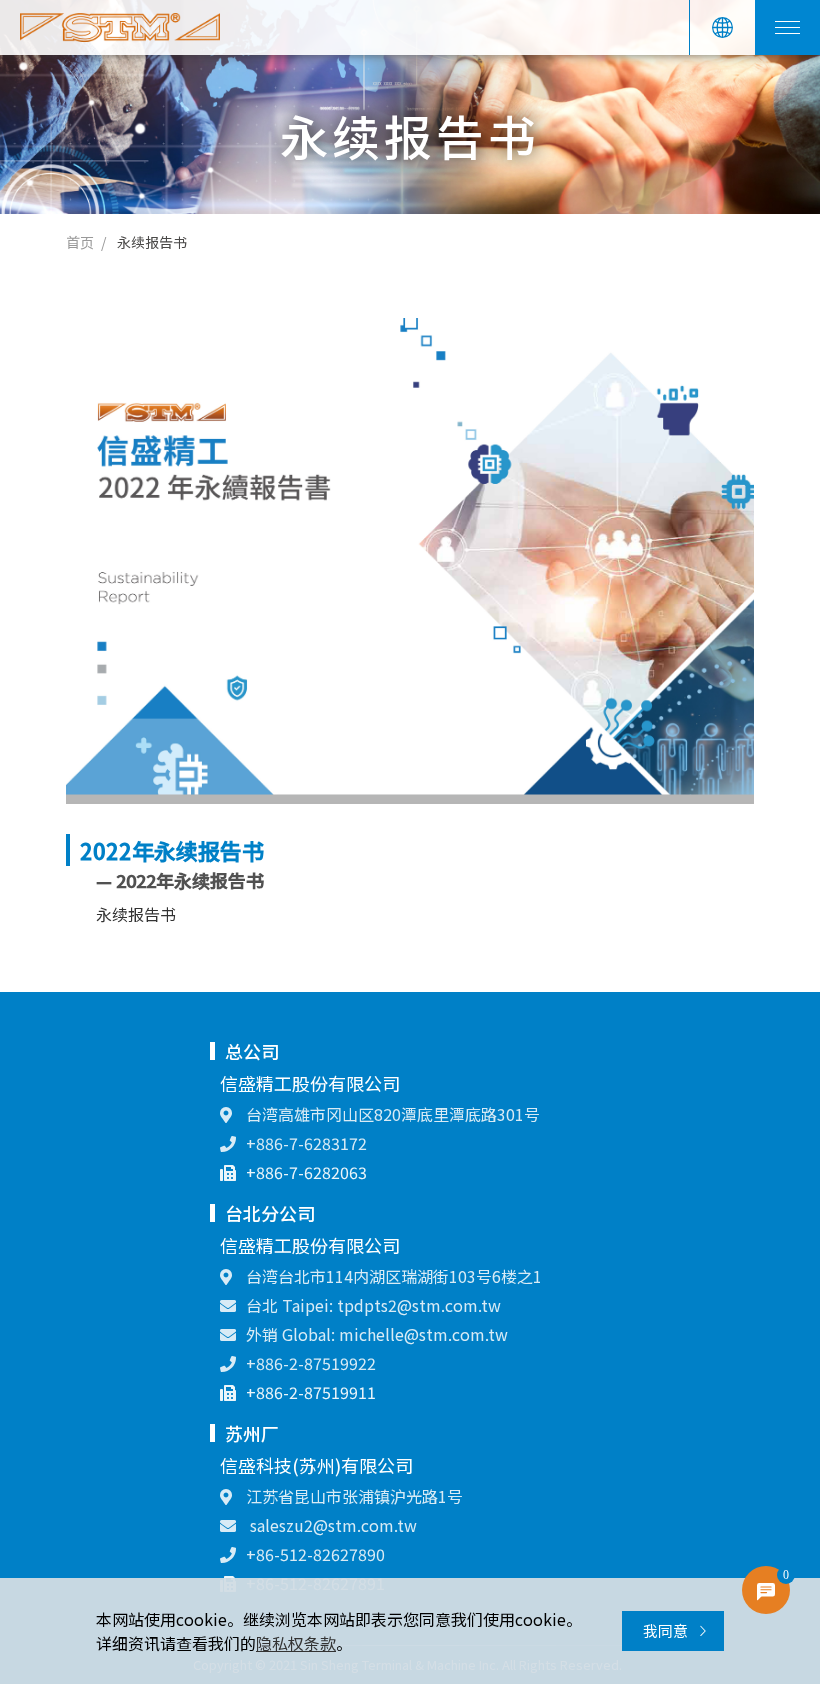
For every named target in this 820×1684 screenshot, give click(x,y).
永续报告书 (152, 242)
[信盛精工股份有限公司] (120, 27)
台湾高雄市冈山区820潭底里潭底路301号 (391, 1114)
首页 (80, 242)
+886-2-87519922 (311, 1363)
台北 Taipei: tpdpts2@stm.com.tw (373, 1305)
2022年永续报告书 (172, 850)
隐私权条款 (296, 1643)
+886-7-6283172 (306, 1143)
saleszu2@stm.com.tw (331, 1525)
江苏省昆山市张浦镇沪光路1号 (352, 1496)
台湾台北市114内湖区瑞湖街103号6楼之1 (392, 1276)
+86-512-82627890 (315, 1554)
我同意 (667, 1630)
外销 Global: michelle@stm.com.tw (377, 1334)
